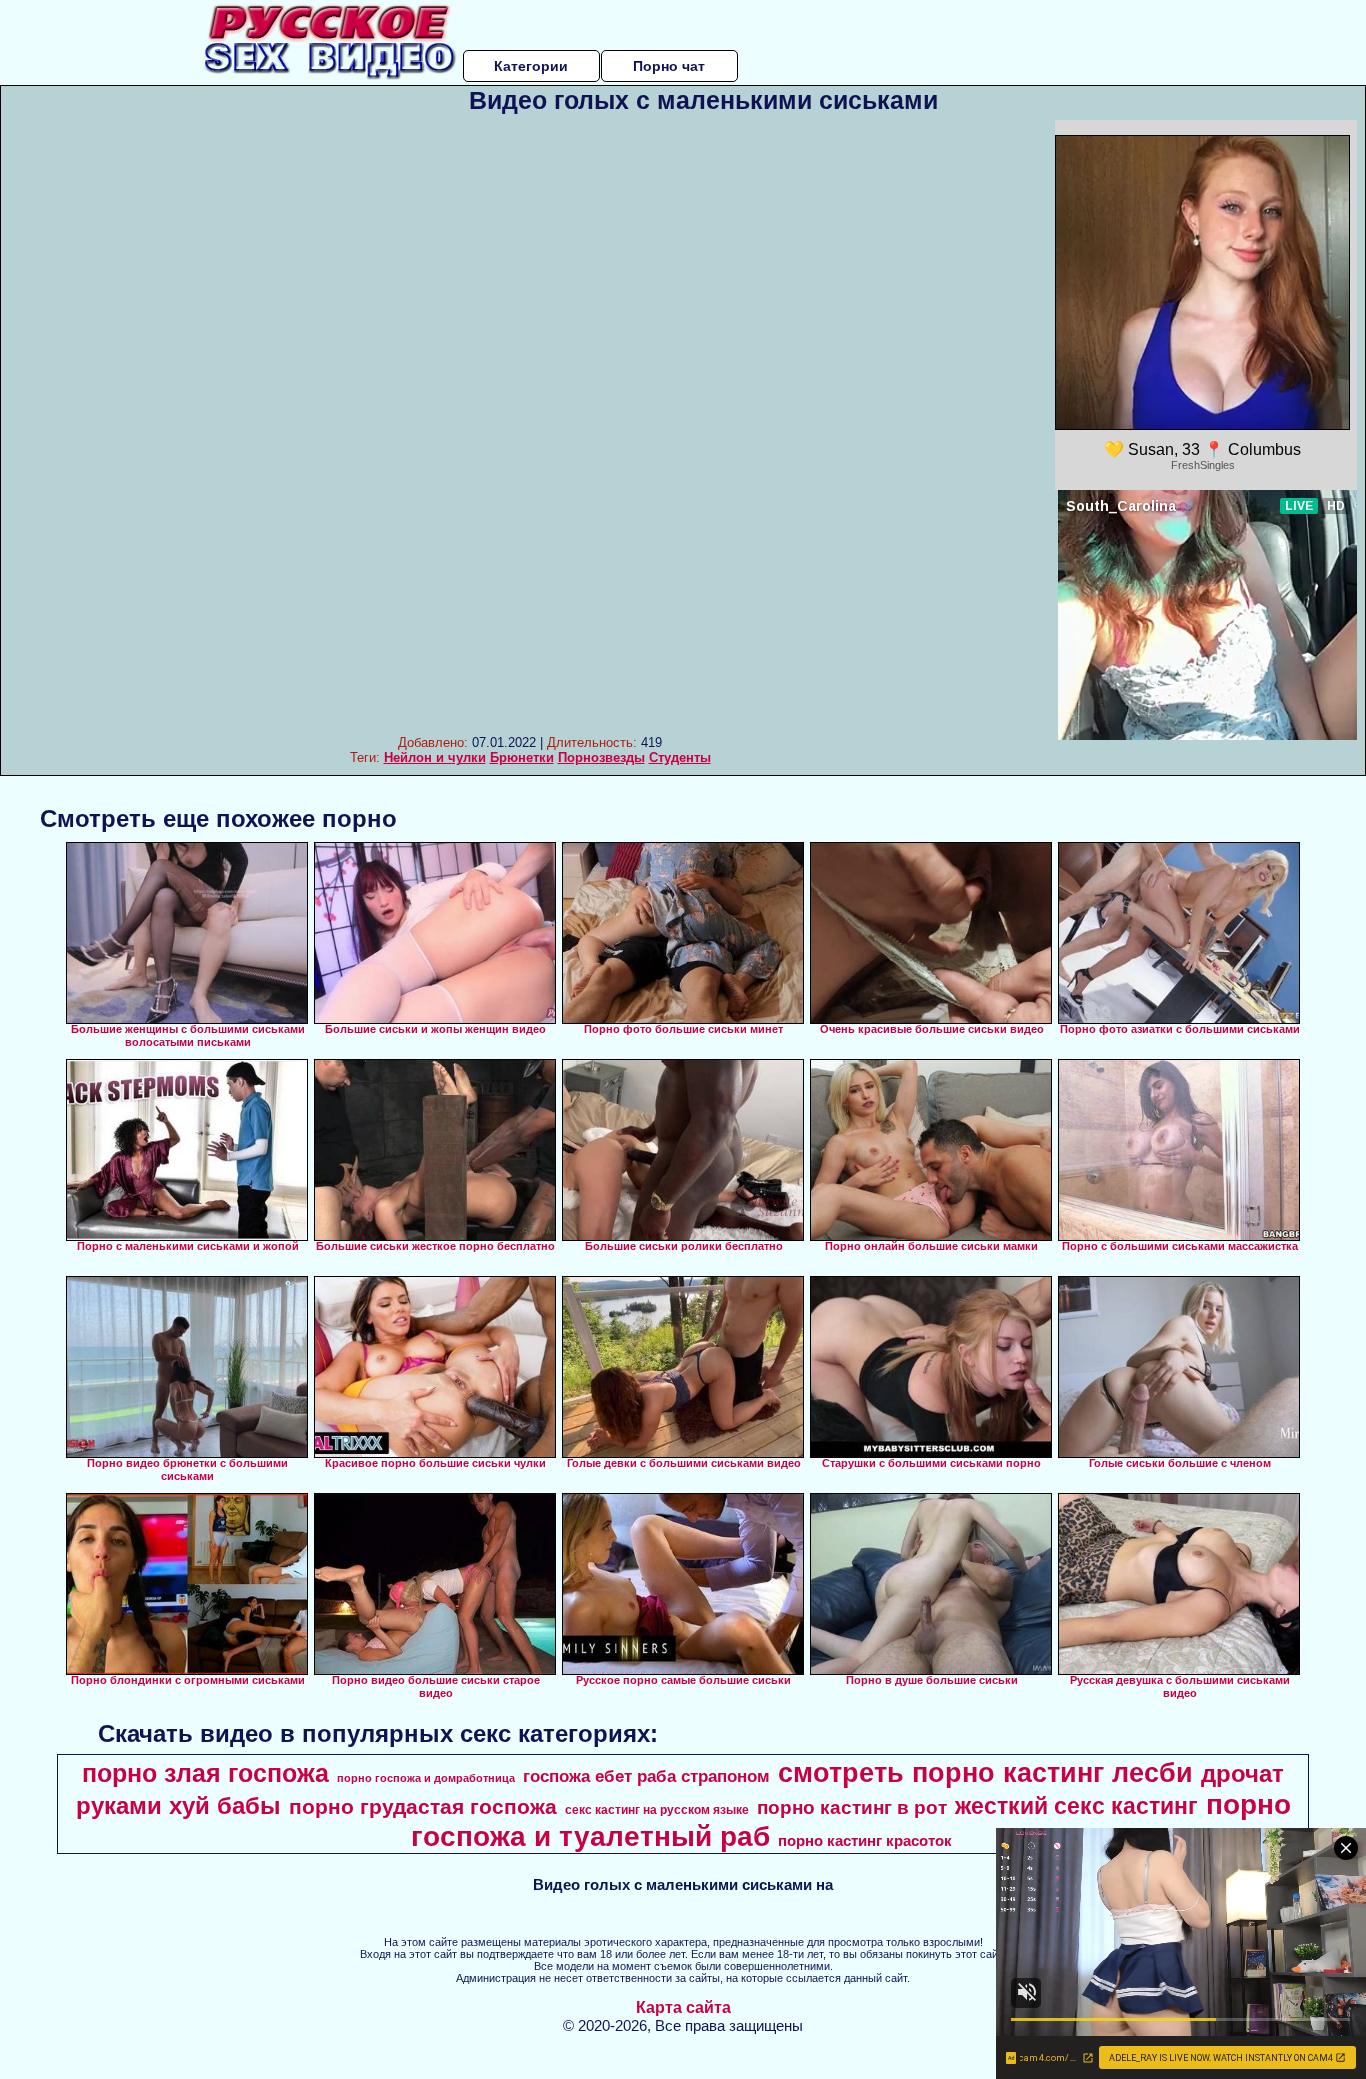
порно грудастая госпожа (423, 1807)
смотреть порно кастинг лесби (985, 1773)
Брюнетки (522, 757)
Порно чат (669, 66)
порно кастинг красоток (865, 1841)
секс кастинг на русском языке (657, 1810)
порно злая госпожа (205, 1773)
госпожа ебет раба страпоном (646, 1776)
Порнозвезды (601, 757)
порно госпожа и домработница (426, 1778)
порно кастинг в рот (852, 1807)
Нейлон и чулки (435, 757)
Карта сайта (683, 2007)
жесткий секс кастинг (1076, 1806)
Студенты (680, 757)
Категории (531, 66)
